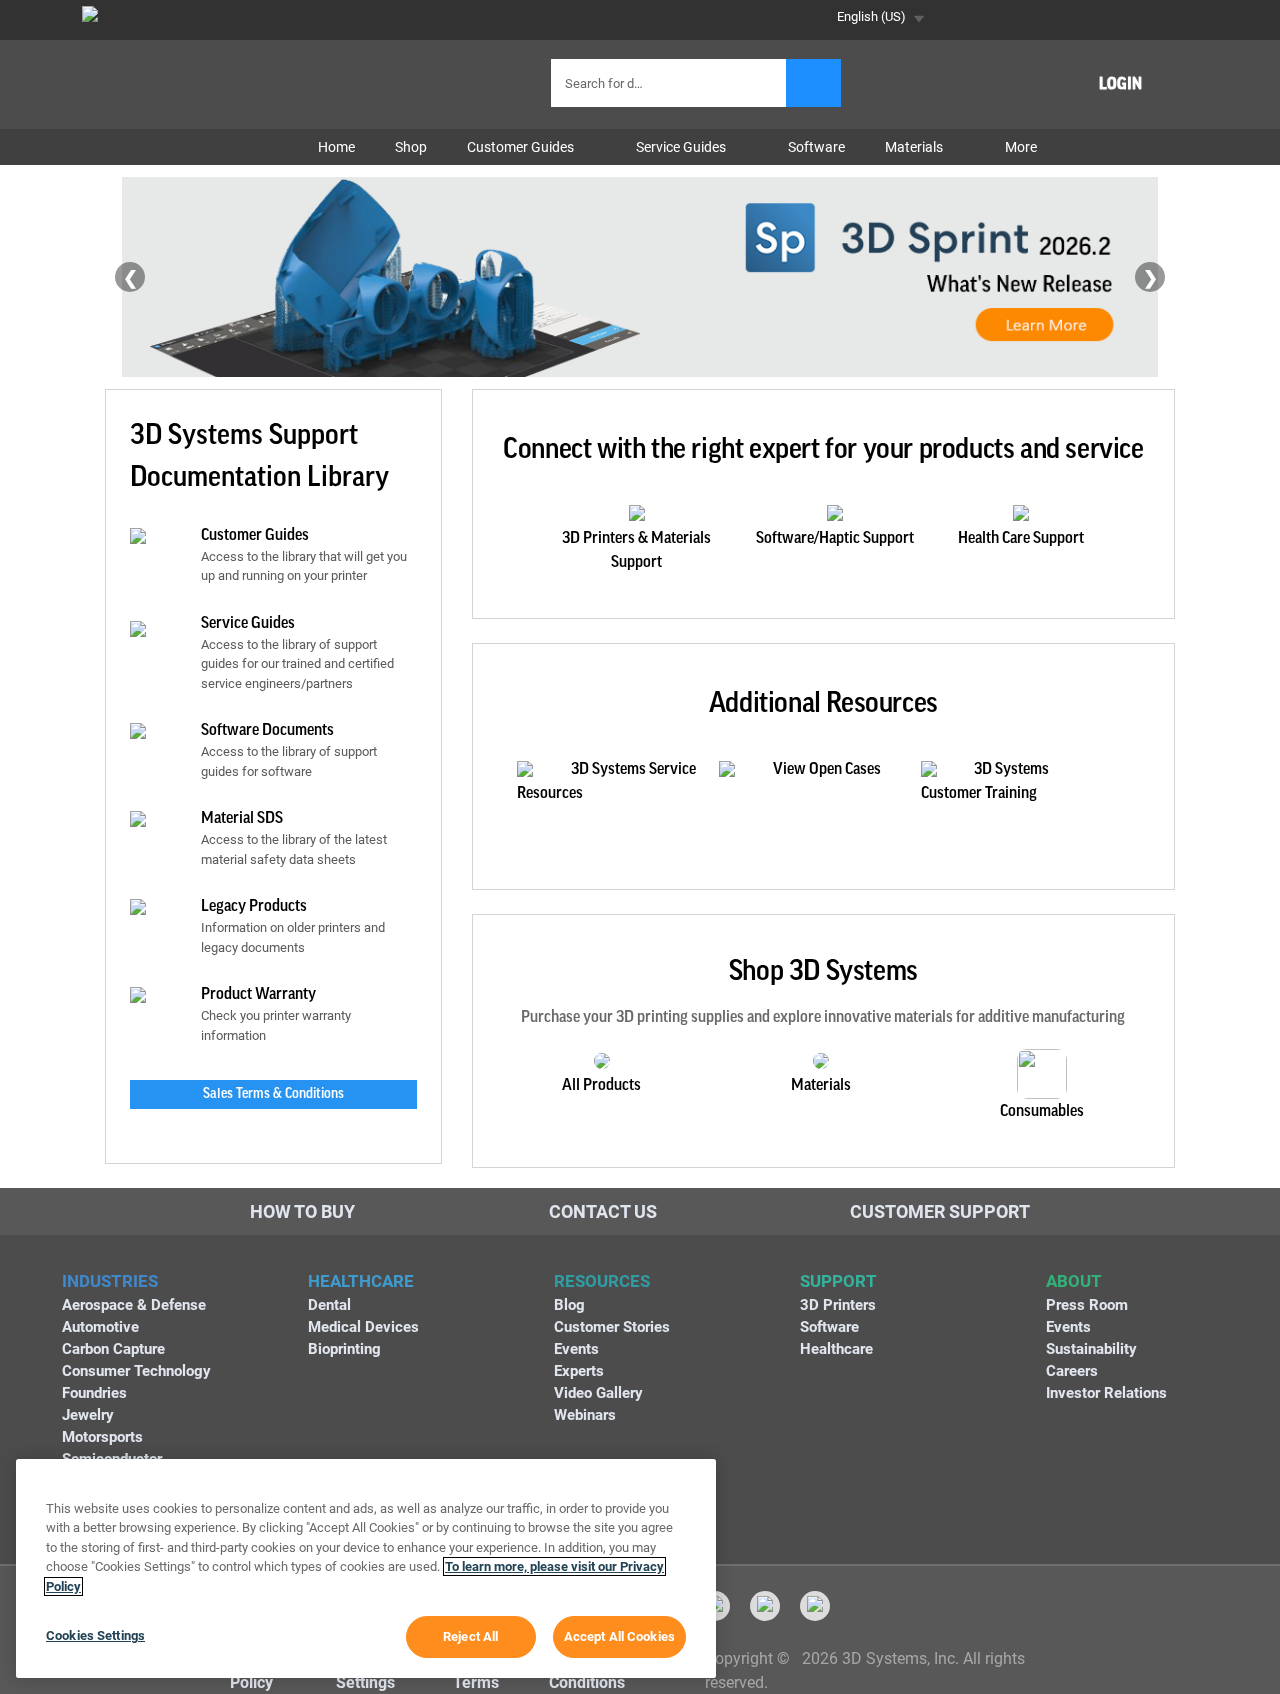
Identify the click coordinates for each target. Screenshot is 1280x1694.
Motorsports (102, 1437)
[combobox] (671, 83)
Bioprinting (344, 1349)
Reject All (470, 1636)
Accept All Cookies (619, 1636)
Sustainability (1091, 1349)
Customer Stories (612, 1327)
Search (813, 83)
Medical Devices (363, 1327)
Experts (579, 1371)
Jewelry (88, 1415)
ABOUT (1074, 1281)
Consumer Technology (136, 1371)
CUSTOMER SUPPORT (940, 1211)
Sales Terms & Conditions (273, 1094)
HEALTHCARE (361, 1281)
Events (576, 1349)
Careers (1072, 1371)
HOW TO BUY (302, 1211)
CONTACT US (603, 1211)
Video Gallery (598, 1393)
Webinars (585, 1415)
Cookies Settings (95, 1635)
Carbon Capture (113, 1349)
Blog (569, 1305)
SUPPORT (838, 1281)
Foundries (94, 1393)
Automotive (100, 1327)
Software (829, 1327)
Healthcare (836, 1349)
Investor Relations (1106, 1393)
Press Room (1087, 1305)
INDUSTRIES (110, 1281)
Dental (329, 1305)
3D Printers (838, 1305)
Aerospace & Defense (134, 1305)
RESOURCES (602, 1281)
